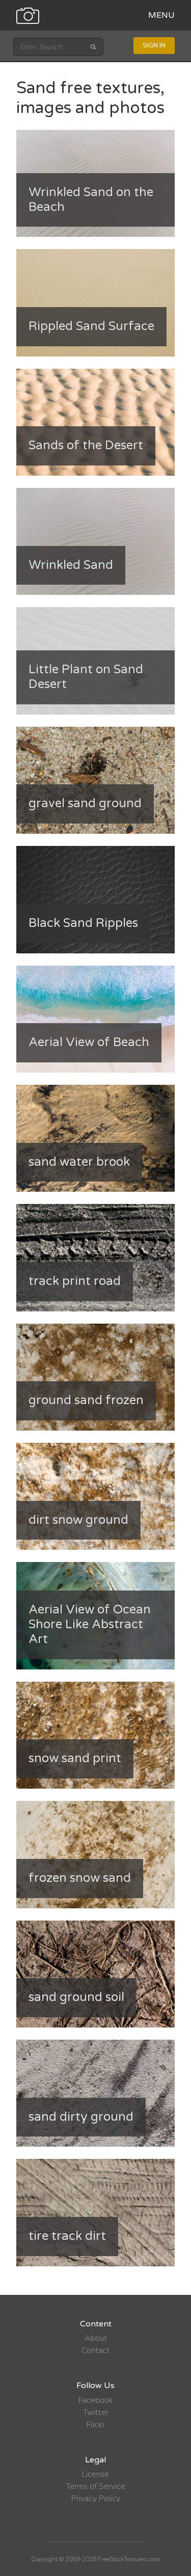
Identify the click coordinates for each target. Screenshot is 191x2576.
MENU (161, 15)
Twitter (96, 2413)
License (95, 2474)
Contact (95, 2350)
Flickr (96, 2425)
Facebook (96, 2400)
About (96, 2338)
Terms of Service (95, 2486)
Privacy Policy (96, 2499)
